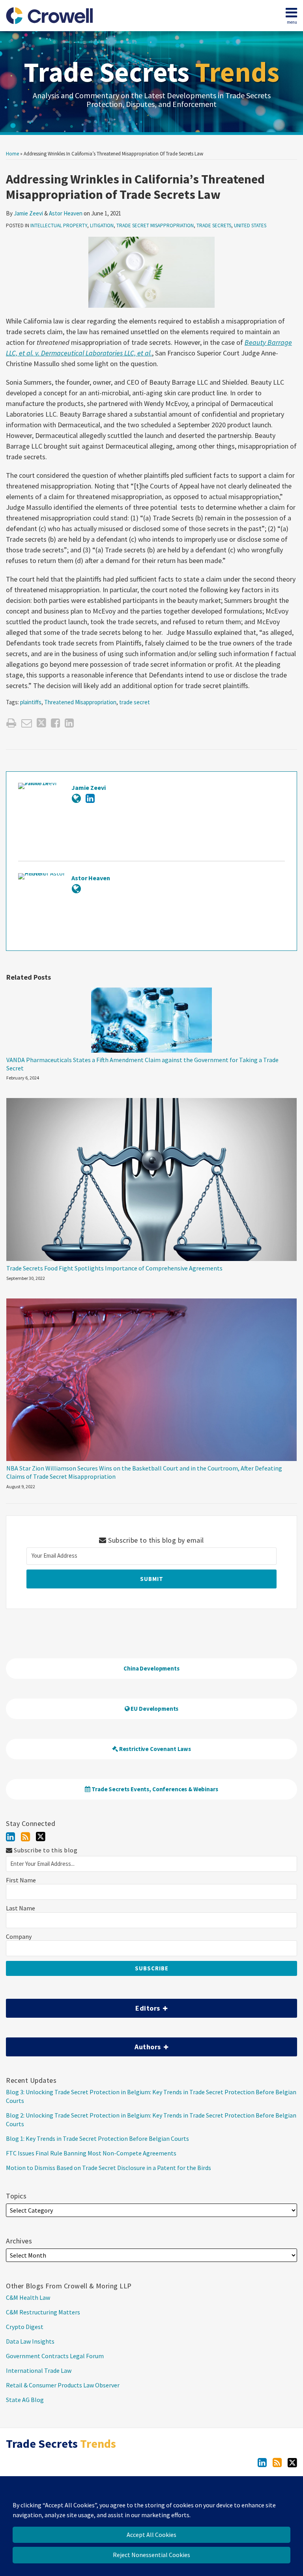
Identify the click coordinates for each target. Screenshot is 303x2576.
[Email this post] (27, 723)
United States (250, 225)
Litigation (102, 225)
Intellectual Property (59, 225)
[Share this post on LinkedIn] (69, 723)
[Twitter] (41, 1837)
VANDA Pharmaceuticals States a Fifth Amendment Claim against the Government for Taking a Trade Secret (142, 1064)
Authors (84, 2044)
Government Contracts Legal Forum (55, 2356)
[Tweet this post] (41, 723)
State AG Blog (25, 2400)
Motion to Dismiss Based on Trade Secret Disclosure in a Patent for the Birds (108, 2168)
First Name (21, 1880)
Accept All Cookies (151, 2535)
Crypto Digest (25, 2327)
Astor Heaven (66, 213)
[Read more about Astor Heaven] (76, 889)
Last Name (21, 1908)
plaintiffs (31, 702)
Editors (84, 2006)
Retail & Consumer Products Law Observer (63, 2385)
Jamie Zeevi (28, 213)
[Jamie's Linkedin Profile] (90, 798)
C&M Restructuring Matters (43, 2312)
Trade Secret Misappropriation (155, 225)
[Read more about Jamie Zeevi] (76, 798)
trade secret (135, 702)
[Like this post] (55, 723)
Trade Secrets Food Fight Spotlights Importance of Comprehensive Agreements (114, 1268)
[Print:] (11, 723)
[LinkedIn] (10, 1837)
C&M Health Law (28, 2297)
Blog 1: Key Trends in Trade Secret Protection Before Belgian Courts (97, 2138)
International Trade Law (39, 2370)
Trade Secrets (151, 72)
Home (12, 154)
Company (19, 1937)
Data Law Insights (30, 2341)
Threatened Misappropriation (80, 702)
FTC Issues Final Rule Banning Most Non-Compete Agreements (91, 2153)
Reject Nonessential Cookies (151, 2555)
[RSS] (25, 1837)
